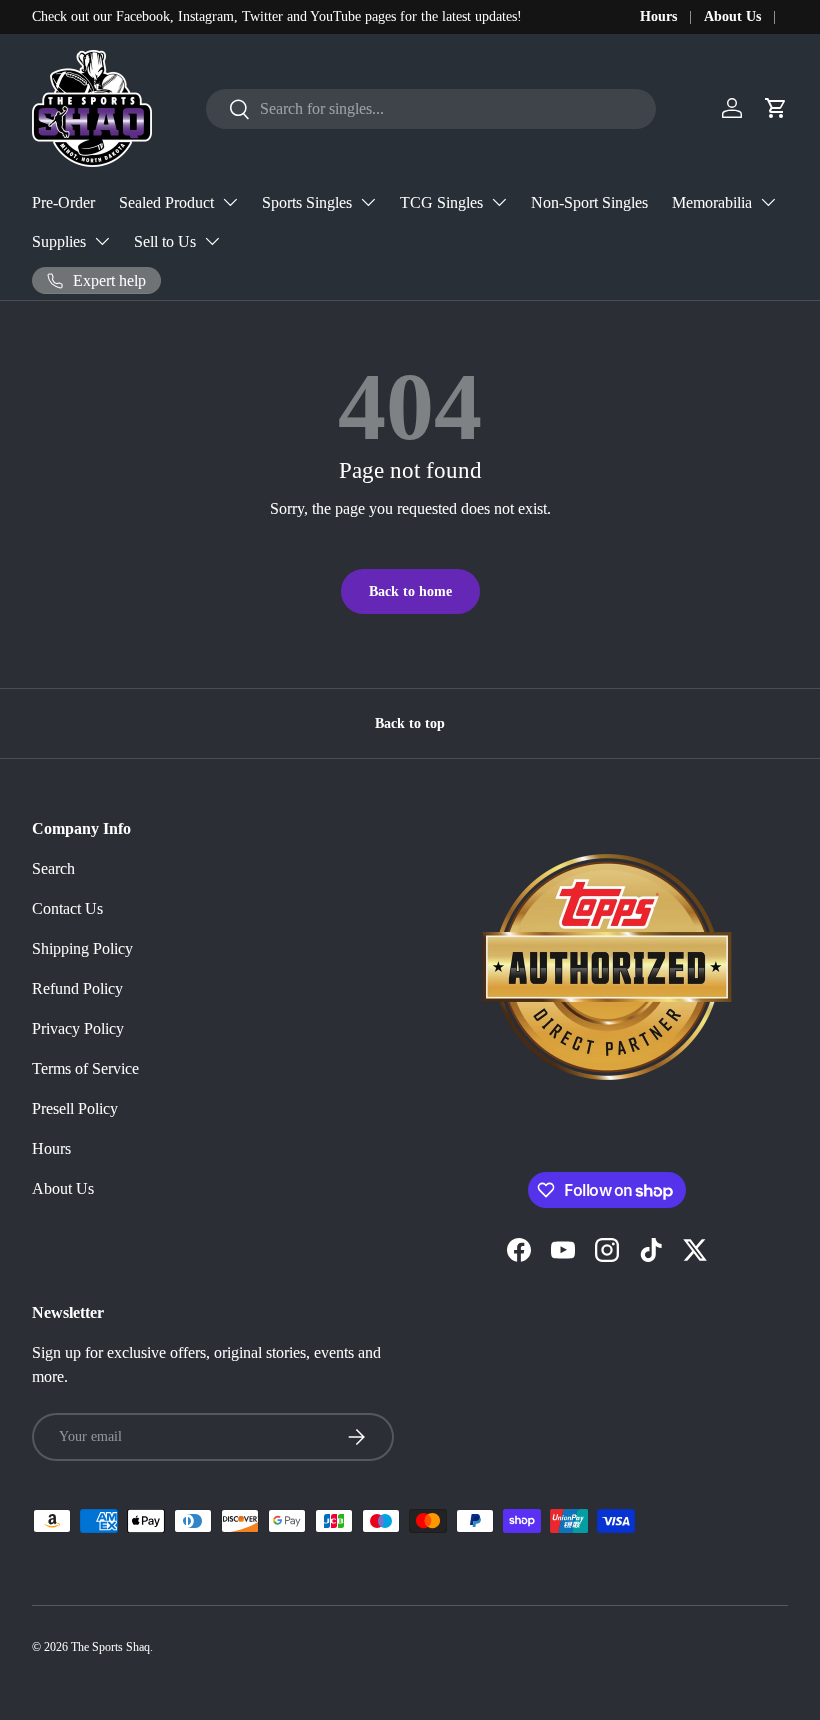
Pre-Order (63, 202)
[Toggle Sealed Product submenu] (230, 202)
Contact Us (67, 908)
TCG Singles (441, 202)
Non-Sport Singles (589, 202)
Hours (658, 16)
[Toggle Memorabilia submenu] (768, 202)
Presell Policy (75, 1108)
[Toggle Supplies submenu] (102, 241)
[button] (776, 108)
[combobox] (431, 109)
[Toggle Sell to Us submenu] (212, 241)
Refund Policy (77, 988)
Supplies (59, 241)
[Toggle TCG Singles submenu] (499, 202)
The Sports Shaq (110, 1647)
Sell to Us (165, 241)
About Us (732, 16)
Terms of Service (85, 1068)
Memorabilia (712, 202)
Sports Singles (307, 202)
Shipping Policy (82, 948)
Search (53, 868)
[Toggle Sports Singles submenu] (368, 202)
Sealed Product (166, 202)
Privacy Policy (78, 1028)
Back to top (410, 723)
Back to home (410, 591)
